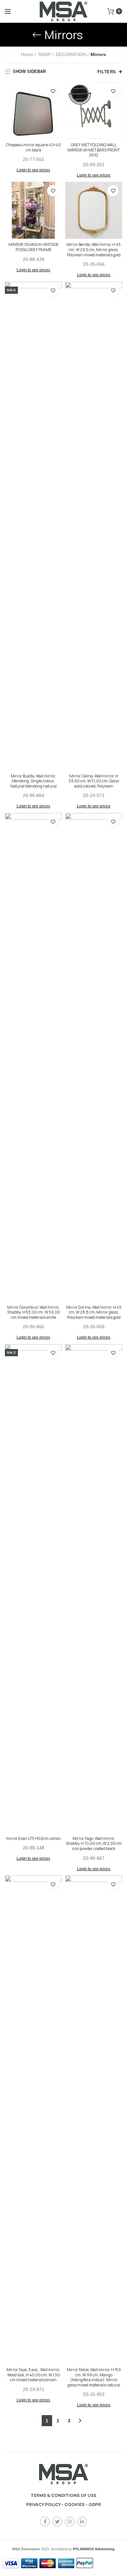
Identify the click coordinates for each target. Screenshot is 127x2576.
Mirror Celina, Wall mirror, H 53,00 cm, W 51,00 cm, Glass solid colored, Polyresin (94, 781)
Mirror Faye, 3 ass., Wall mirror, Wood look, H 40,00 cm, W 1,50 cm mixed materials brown (33, 2375)
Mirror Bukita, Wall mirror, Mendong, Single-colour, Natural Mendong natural (34, 781)
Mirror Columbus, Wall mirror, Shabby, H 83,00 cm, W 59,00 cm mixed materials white (34, 1312)
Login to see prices (33, 170)
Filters (107, 72)
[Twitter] (57, 2522)
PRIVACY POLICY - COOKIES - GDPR (63, 2504)
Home (27, 54)
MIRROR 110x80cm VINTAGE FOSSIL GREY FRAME (34, 247)
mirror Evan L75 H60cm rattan (34, 1839)
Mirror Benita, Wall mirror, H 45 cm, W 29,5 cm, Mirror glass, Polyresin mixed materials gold (94, 250)
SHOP (44, 54)
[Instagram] (70, 2522)
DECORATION (71, 54)
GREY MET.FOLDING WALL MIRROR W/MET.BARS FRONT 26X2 (94, 150)
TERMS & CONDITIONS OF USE (63, 2495)
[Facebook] (45, 2522)
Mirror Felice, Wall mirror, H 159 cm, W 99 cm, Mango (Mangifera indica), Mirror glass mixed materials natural (94, 2377)
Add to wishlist (53, 91)
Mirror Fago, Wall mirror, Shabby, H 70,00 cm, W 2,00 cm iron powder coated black (94, 1844)
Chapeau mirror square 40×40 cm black (33, 147)
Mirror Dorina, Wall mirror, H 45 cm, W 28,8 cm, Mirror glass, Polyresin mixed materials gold (94, 1312)
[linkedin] (82, 2522)
